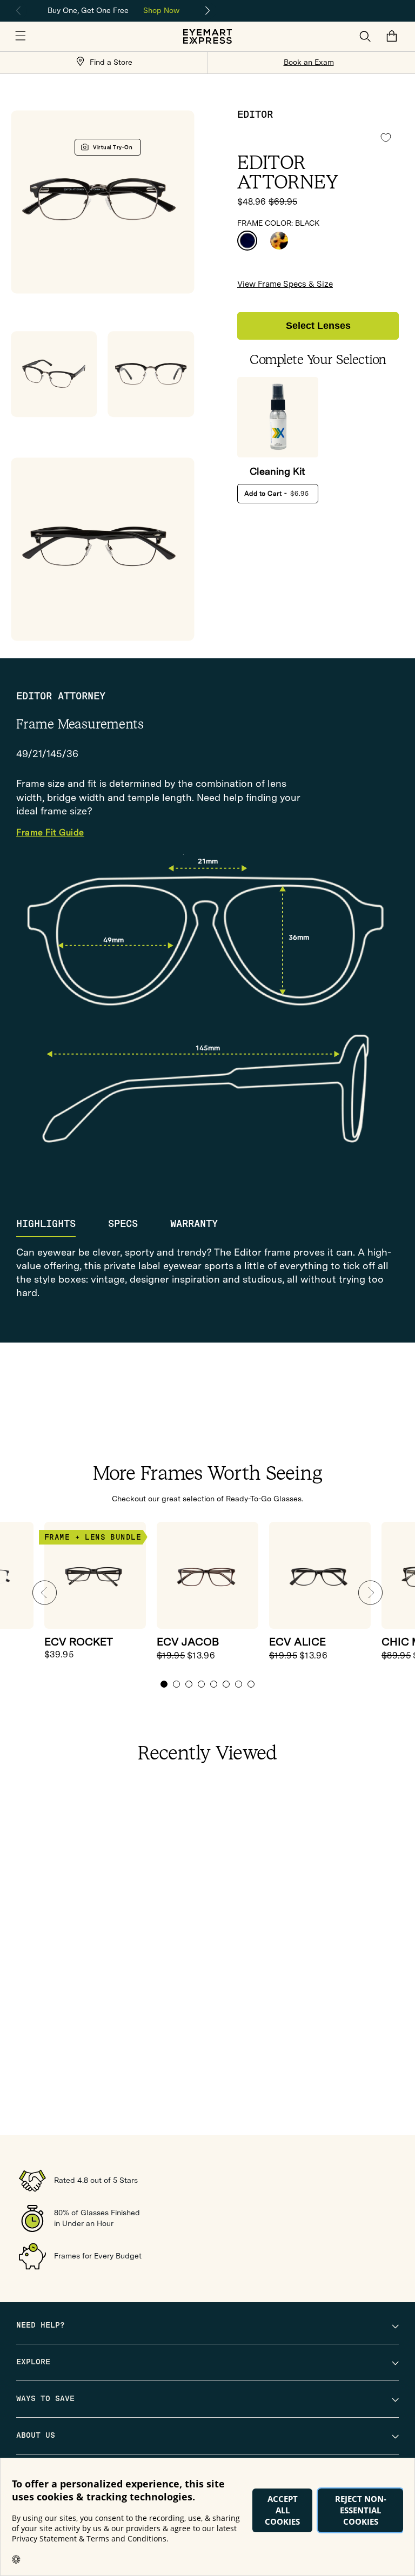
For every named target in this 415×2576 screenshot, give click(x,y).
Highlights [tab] (46, 1224)
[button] (21, 36)
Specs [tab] (123, 1224)
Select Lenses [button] (318, 326)
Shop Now (161, 10)
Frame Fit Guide (50, 833)
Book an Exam (309, 62)
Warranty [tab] (194, 1224)
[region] (113, 9)
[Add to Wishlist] (386, 138)
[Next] (208, 11)
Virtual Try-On (113, 147)
